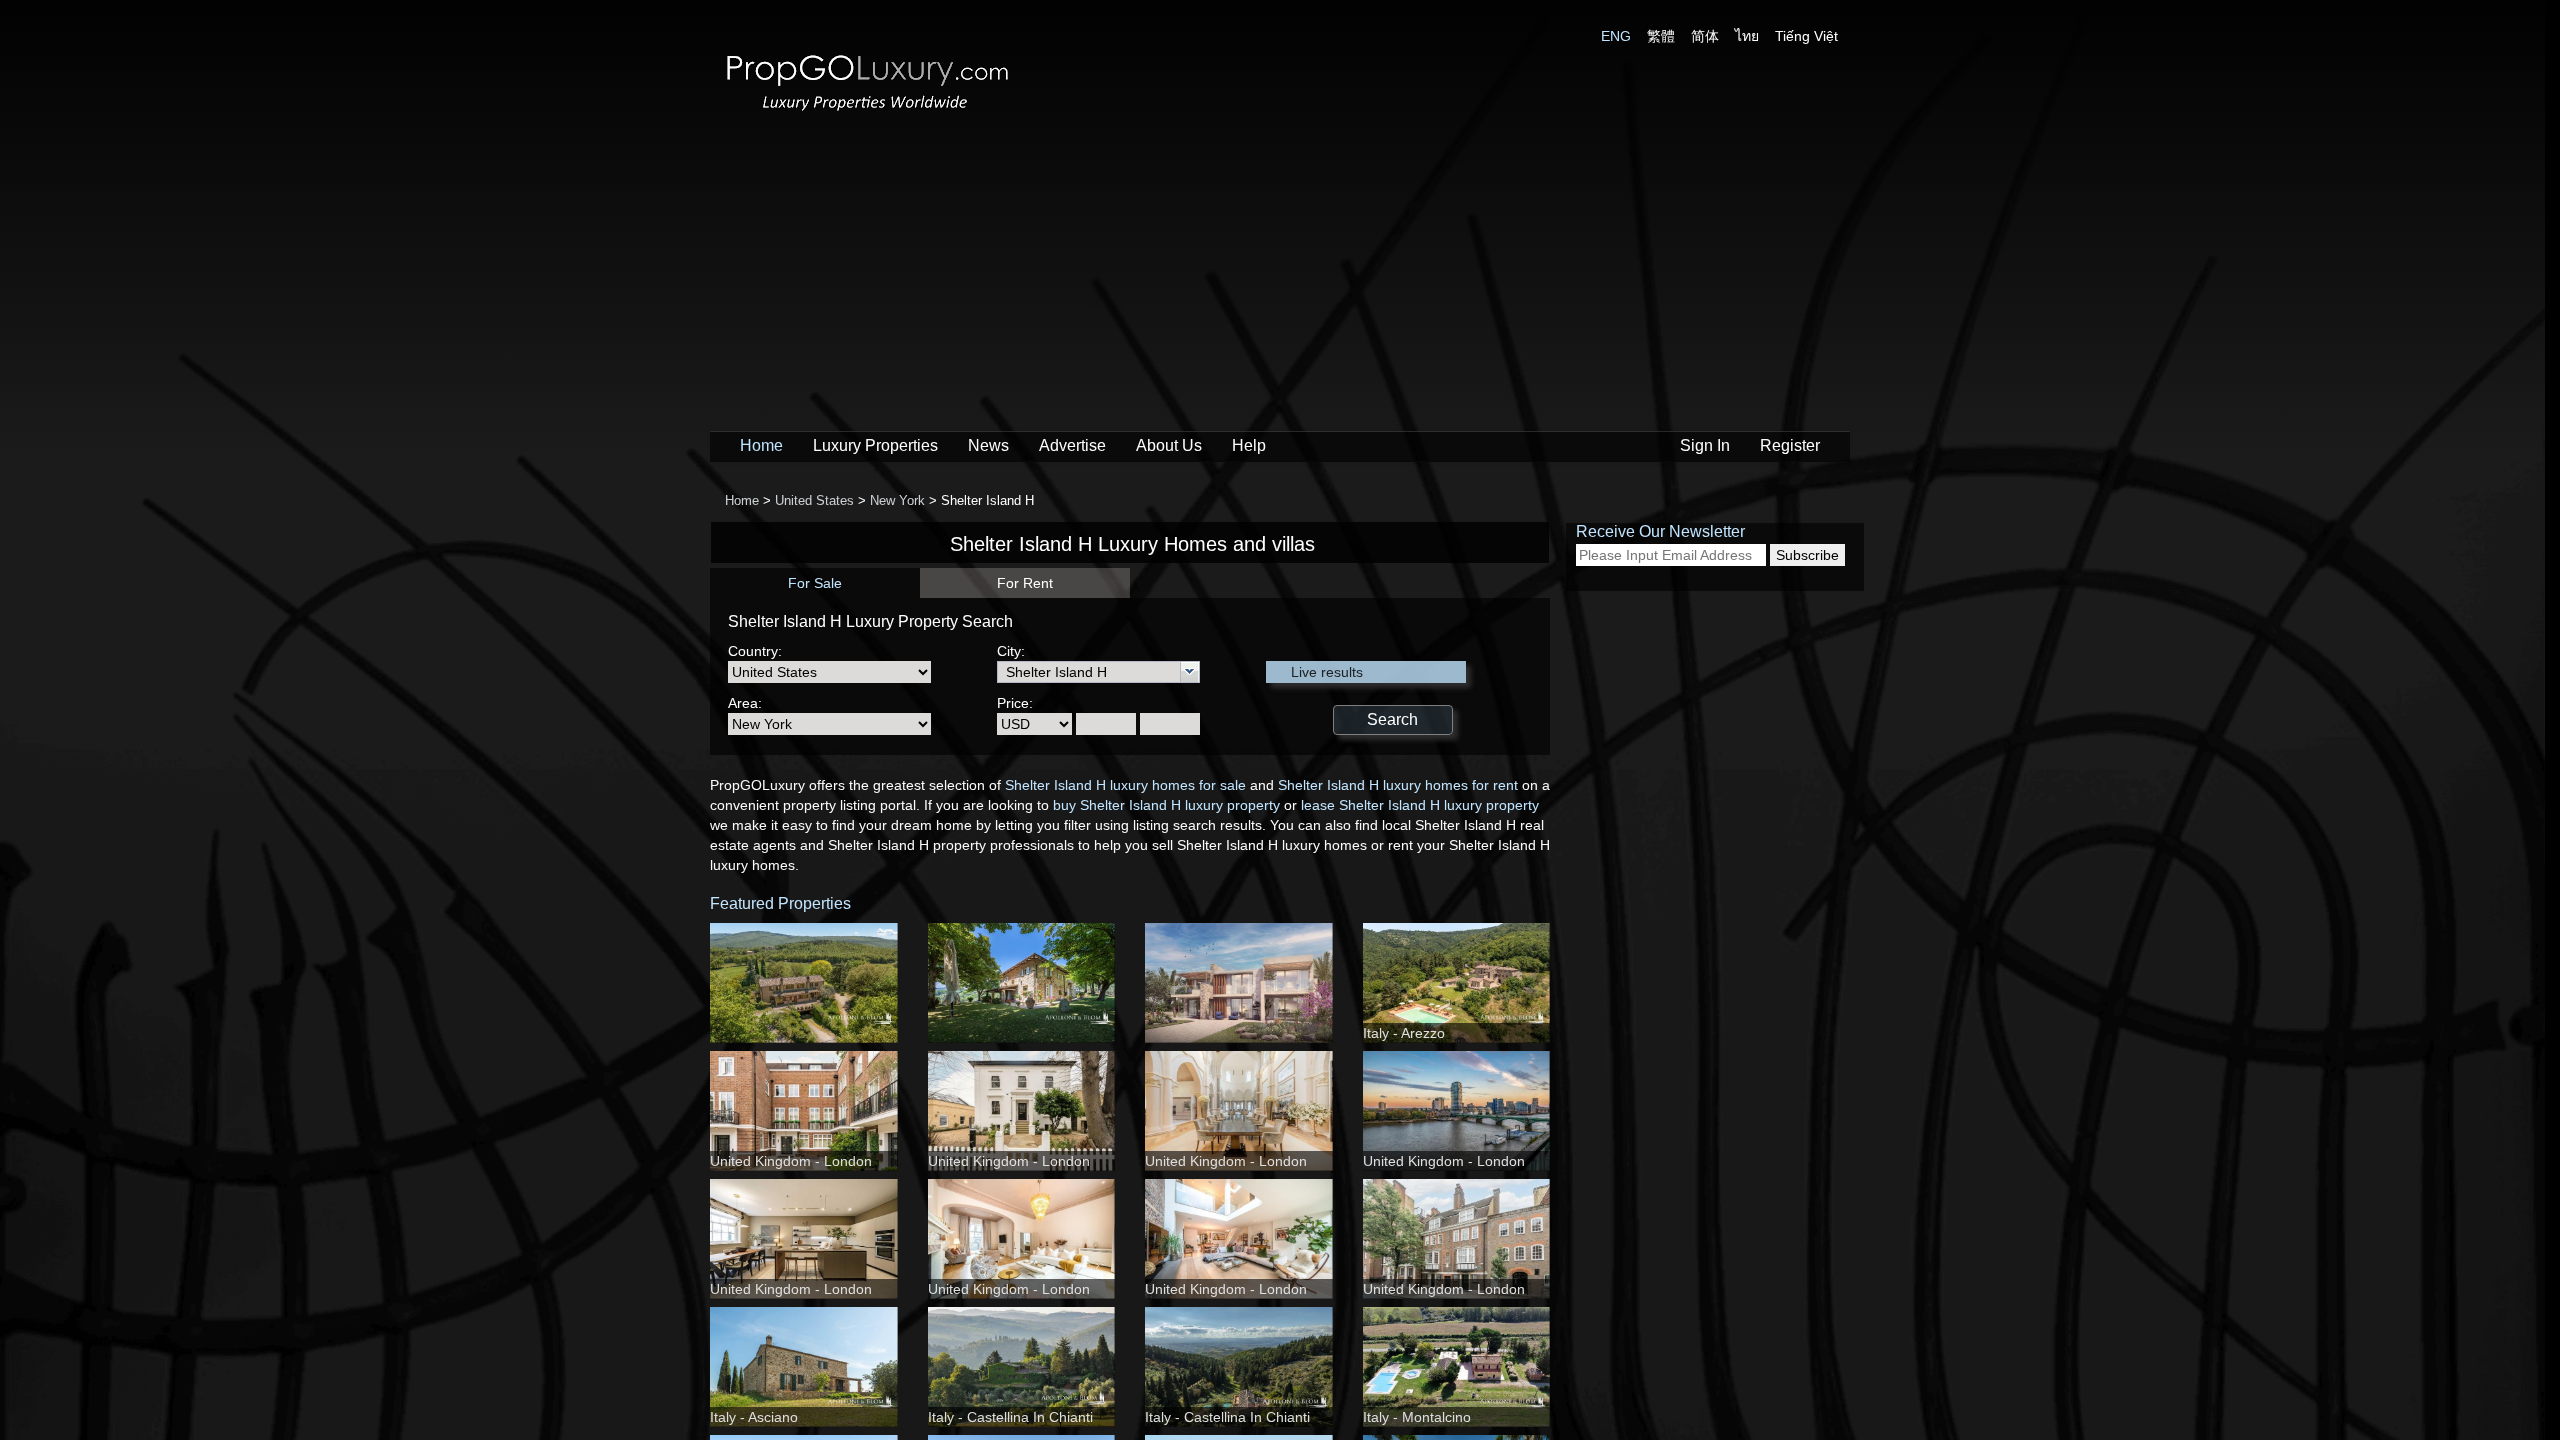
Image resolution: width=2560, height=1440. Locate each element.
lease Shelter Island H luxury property (1420, 805)
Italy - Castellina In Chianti (1010, 1417)
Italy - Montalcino (1417, 1417)
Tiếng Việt (1806, 36)
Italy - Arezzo (1404, 1033)
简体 (1705, 36)
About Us (1169, 445)
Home (761, 445)
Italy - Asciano (754, 1417)
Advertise (1072, 445)
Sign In (1705, 445)
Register (1790, 445)
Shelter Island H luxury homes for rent (1398, 785)
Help (1249, 445)
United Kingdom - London (791, 1161)
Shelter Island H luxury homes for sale (1125, 785)
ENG (1616, 36)
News (988, 445)
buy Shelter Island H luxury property (1166, 805)
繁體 (1661, 36)
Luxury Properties (875, 445)
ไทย (1747, 36)
